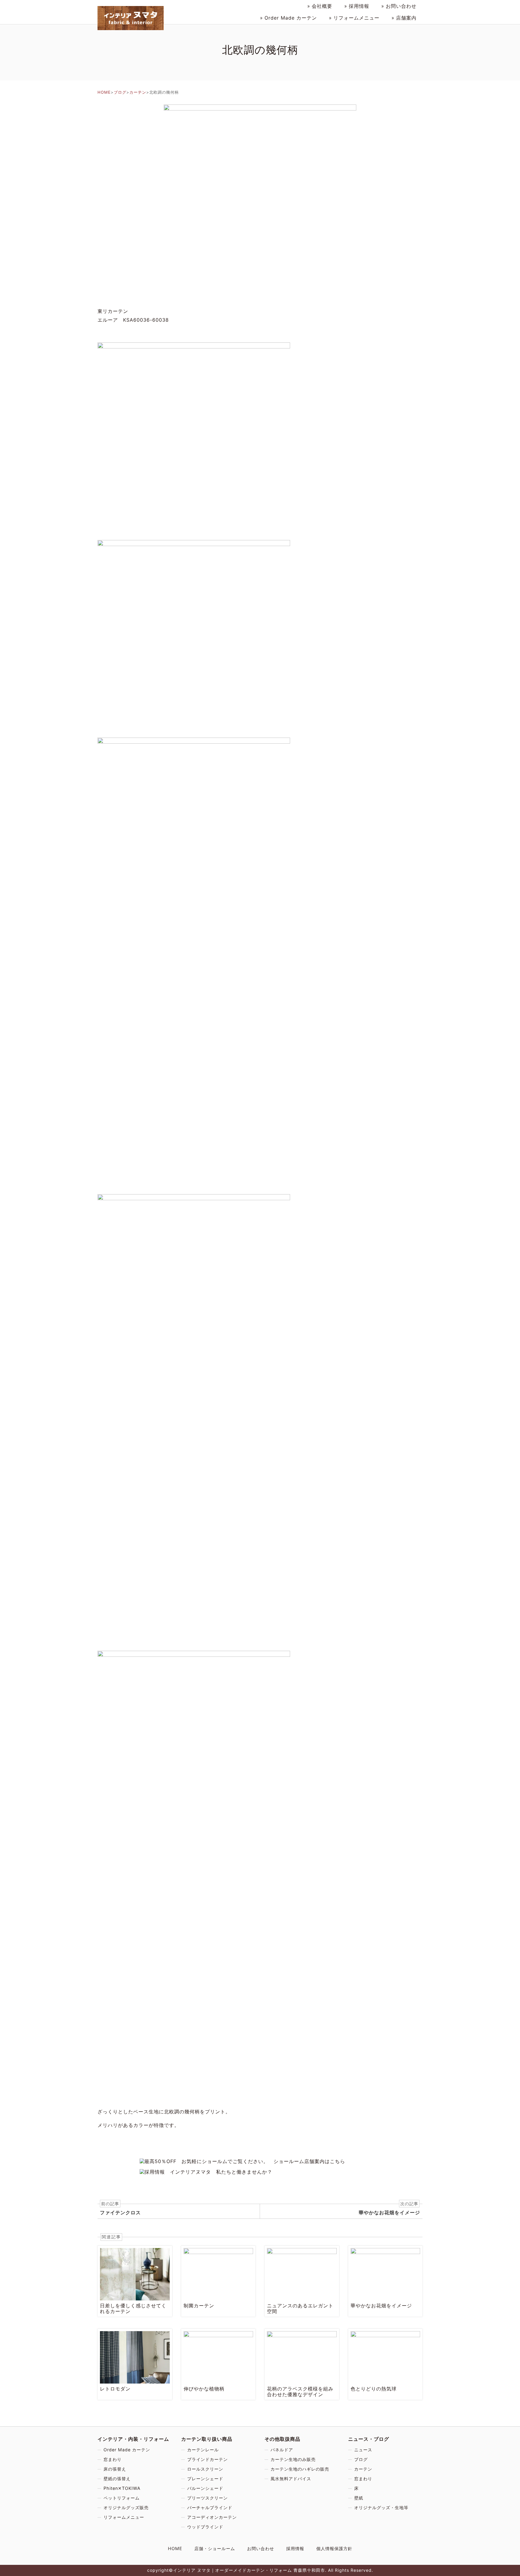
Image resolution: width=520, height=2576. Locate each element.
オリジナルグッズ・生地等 (381, 2507)
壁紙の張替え (117, 2479)
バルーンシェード (205, 2488)
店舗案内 (406, 18)
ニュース (363, 2450)
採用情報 (359, 6)
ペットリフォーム (122, 2498)
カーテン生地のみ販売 (293, 2459)
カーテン (291, 18)
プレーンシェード (205, 2479)
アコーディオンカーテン (212, 2517)
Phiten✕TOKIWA (122, 2488)
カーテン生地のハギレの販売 (300, 2469)
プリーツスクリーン (207, 2498)
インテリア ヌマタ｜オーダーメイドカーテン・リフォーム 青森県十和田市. (250, 2570)
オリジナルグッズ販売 (126, 2507)
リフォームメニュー (356, 18)
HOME (104, 92)
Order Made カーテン (127, 2450)
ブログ (120, 92)
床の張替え (115, 2469)
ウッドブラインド (205, 2527)
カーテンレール (203, 2450)
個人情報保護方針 (334, 2548)
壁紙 (359, 2498)
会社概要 (322, 6)
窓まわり (113, 2459)
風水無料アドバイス (291, 2479)
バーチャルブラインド (210, 2507)
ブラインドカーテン (207, 2459)
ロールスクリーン (205, 2469)
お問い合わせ (401, 6)
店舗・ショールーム (215, 2548)
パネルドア (282, 2450)
